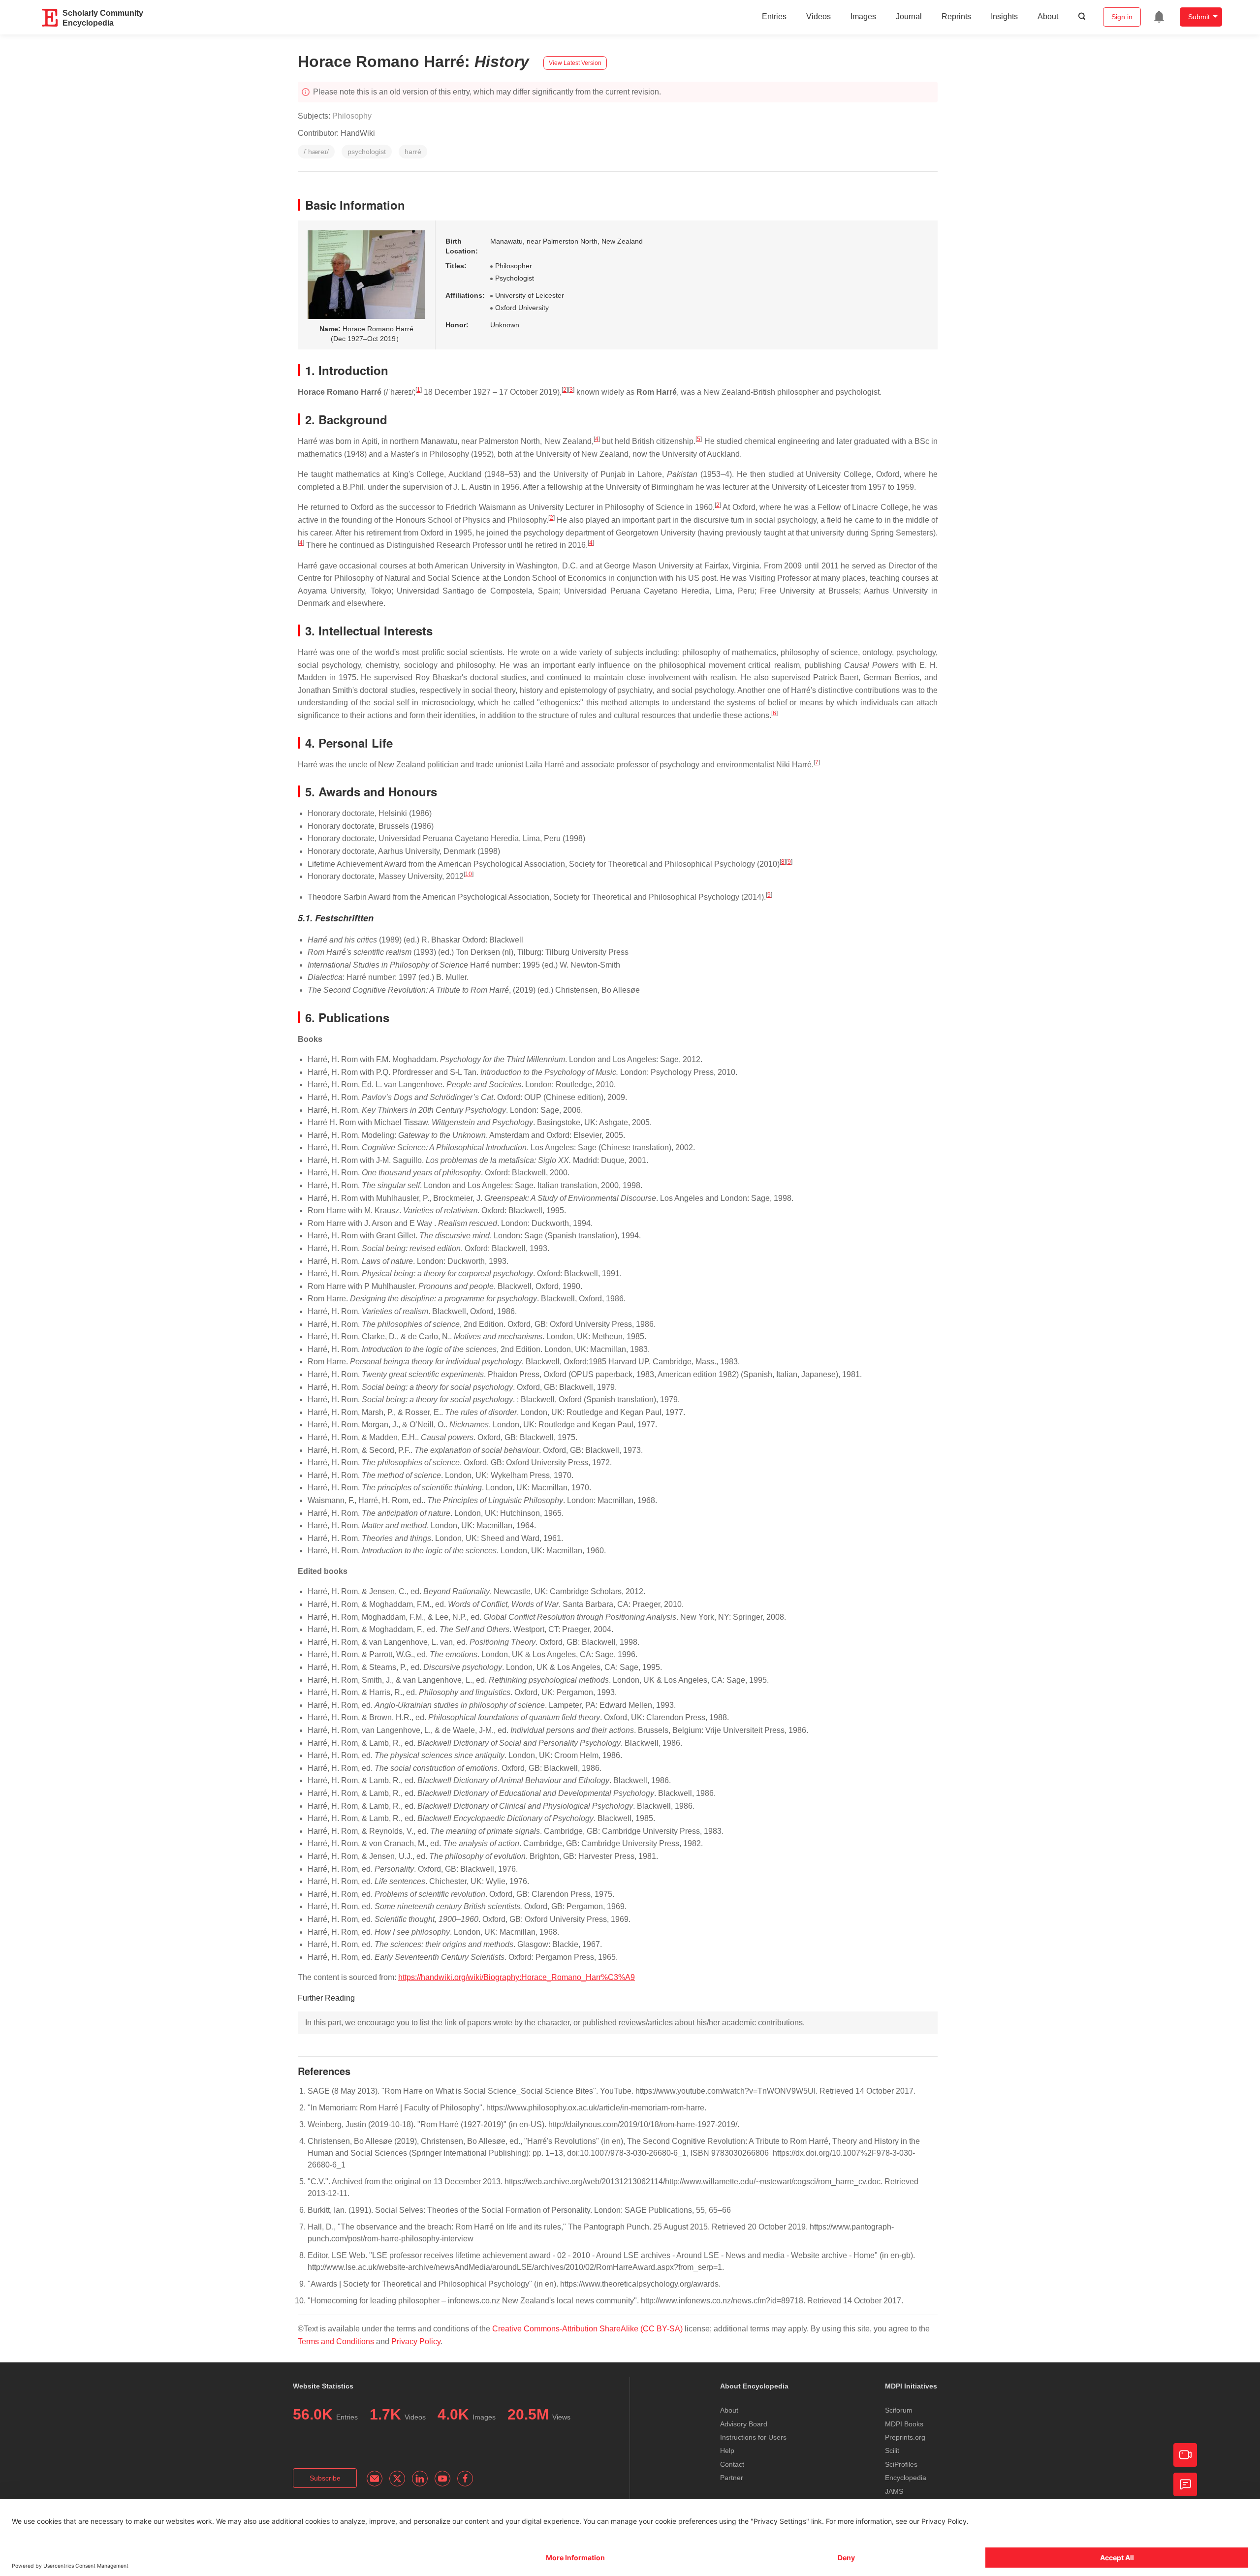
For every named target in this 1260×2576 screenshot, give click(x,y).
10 (469, 874)
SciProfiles (901, 2464)
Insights (1004, 16)
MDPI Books (904, 2424)
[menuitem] (1159, 17)
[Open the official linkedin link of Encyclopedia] (420, 2479)
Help (727, 2450)
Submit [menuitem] (1199, 17)
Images (863, 16)
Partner (732, 2478)
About (1048, 16)
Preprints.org (905, 2437)
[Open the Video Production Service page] (1185, 2455)
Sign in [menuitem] (1122, 17)
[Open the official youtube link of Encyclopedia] (442, 2479)
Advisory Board (744, 2424)
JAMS (894, 2491)
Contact (732, 2464)
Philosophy (352, 116)
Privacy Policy (416, 2341)
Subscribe (325, 2478)
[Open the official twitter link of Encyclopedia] (397, 2479)
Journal (909, 16)
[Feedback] (1185, 2484)
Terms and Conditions (336, 2341)
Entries (774, 16)
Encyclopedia (906, 2478)
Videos (819, 16)
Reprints (956, 16)
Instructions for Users (753, 2437)
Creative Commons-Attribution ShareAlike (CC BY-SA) (588, 2329)
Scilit (892, 2450)
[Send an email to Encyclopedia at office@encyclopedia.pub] (375, 2479)
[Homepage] (50, 18)
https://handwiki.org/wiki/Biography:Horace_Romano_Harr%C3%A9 (517, 1977)
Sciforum (899, 2410)
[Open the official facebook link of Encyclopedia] (465, 2479)
